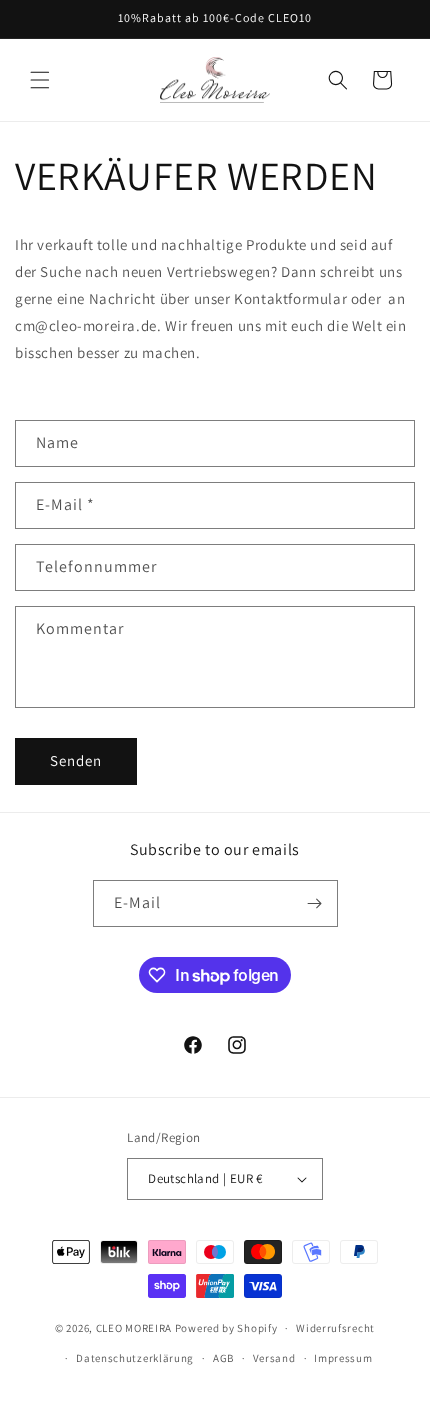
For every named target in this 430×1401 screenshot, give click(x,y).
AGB (223, 1358)
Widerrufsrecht (335, 1328)
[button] (40, 80)
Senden (76, 760)
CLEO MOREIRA (134, 1328)
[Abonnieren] (315, 903)
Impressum (343, 1358)
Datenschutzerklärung (135, 1358)
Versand (274, 1358)
